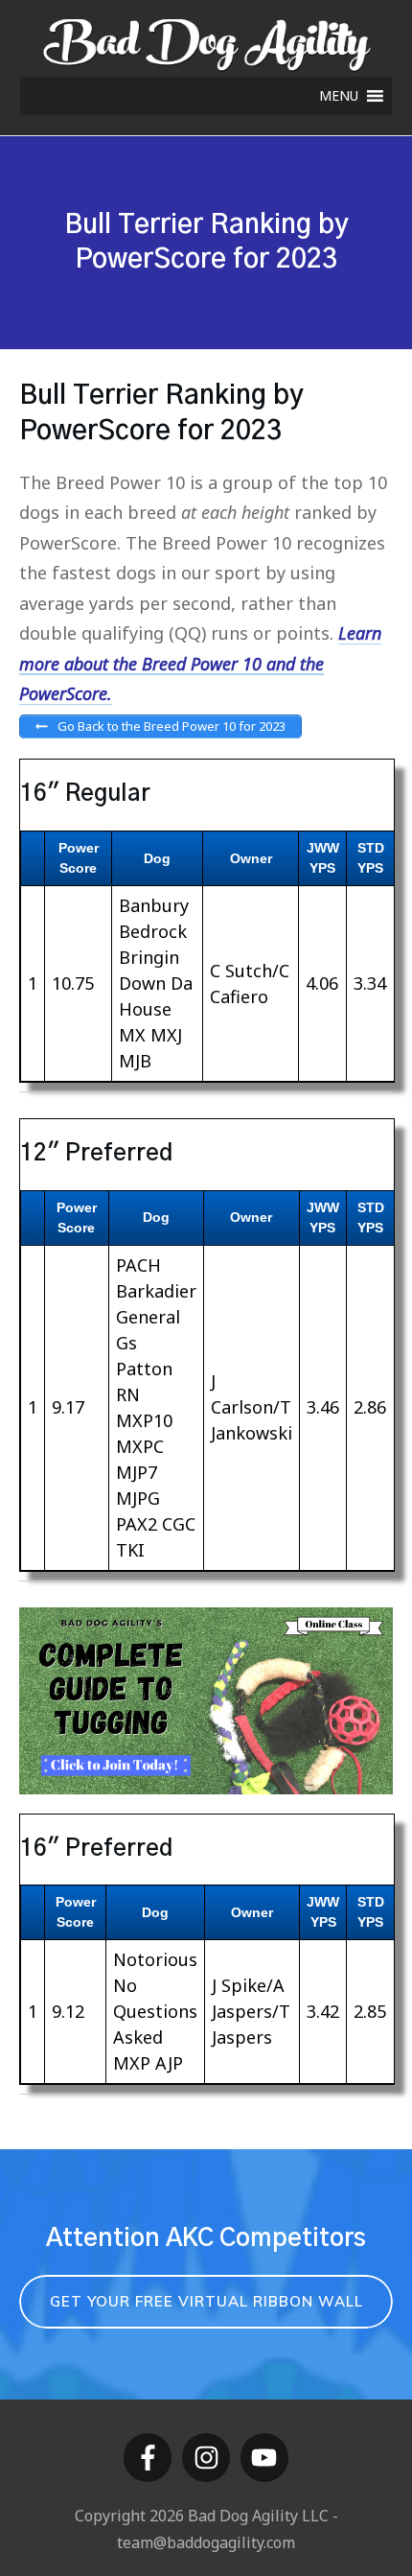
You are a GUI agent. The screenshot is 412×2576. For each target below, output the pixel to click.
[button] (339, 96)
